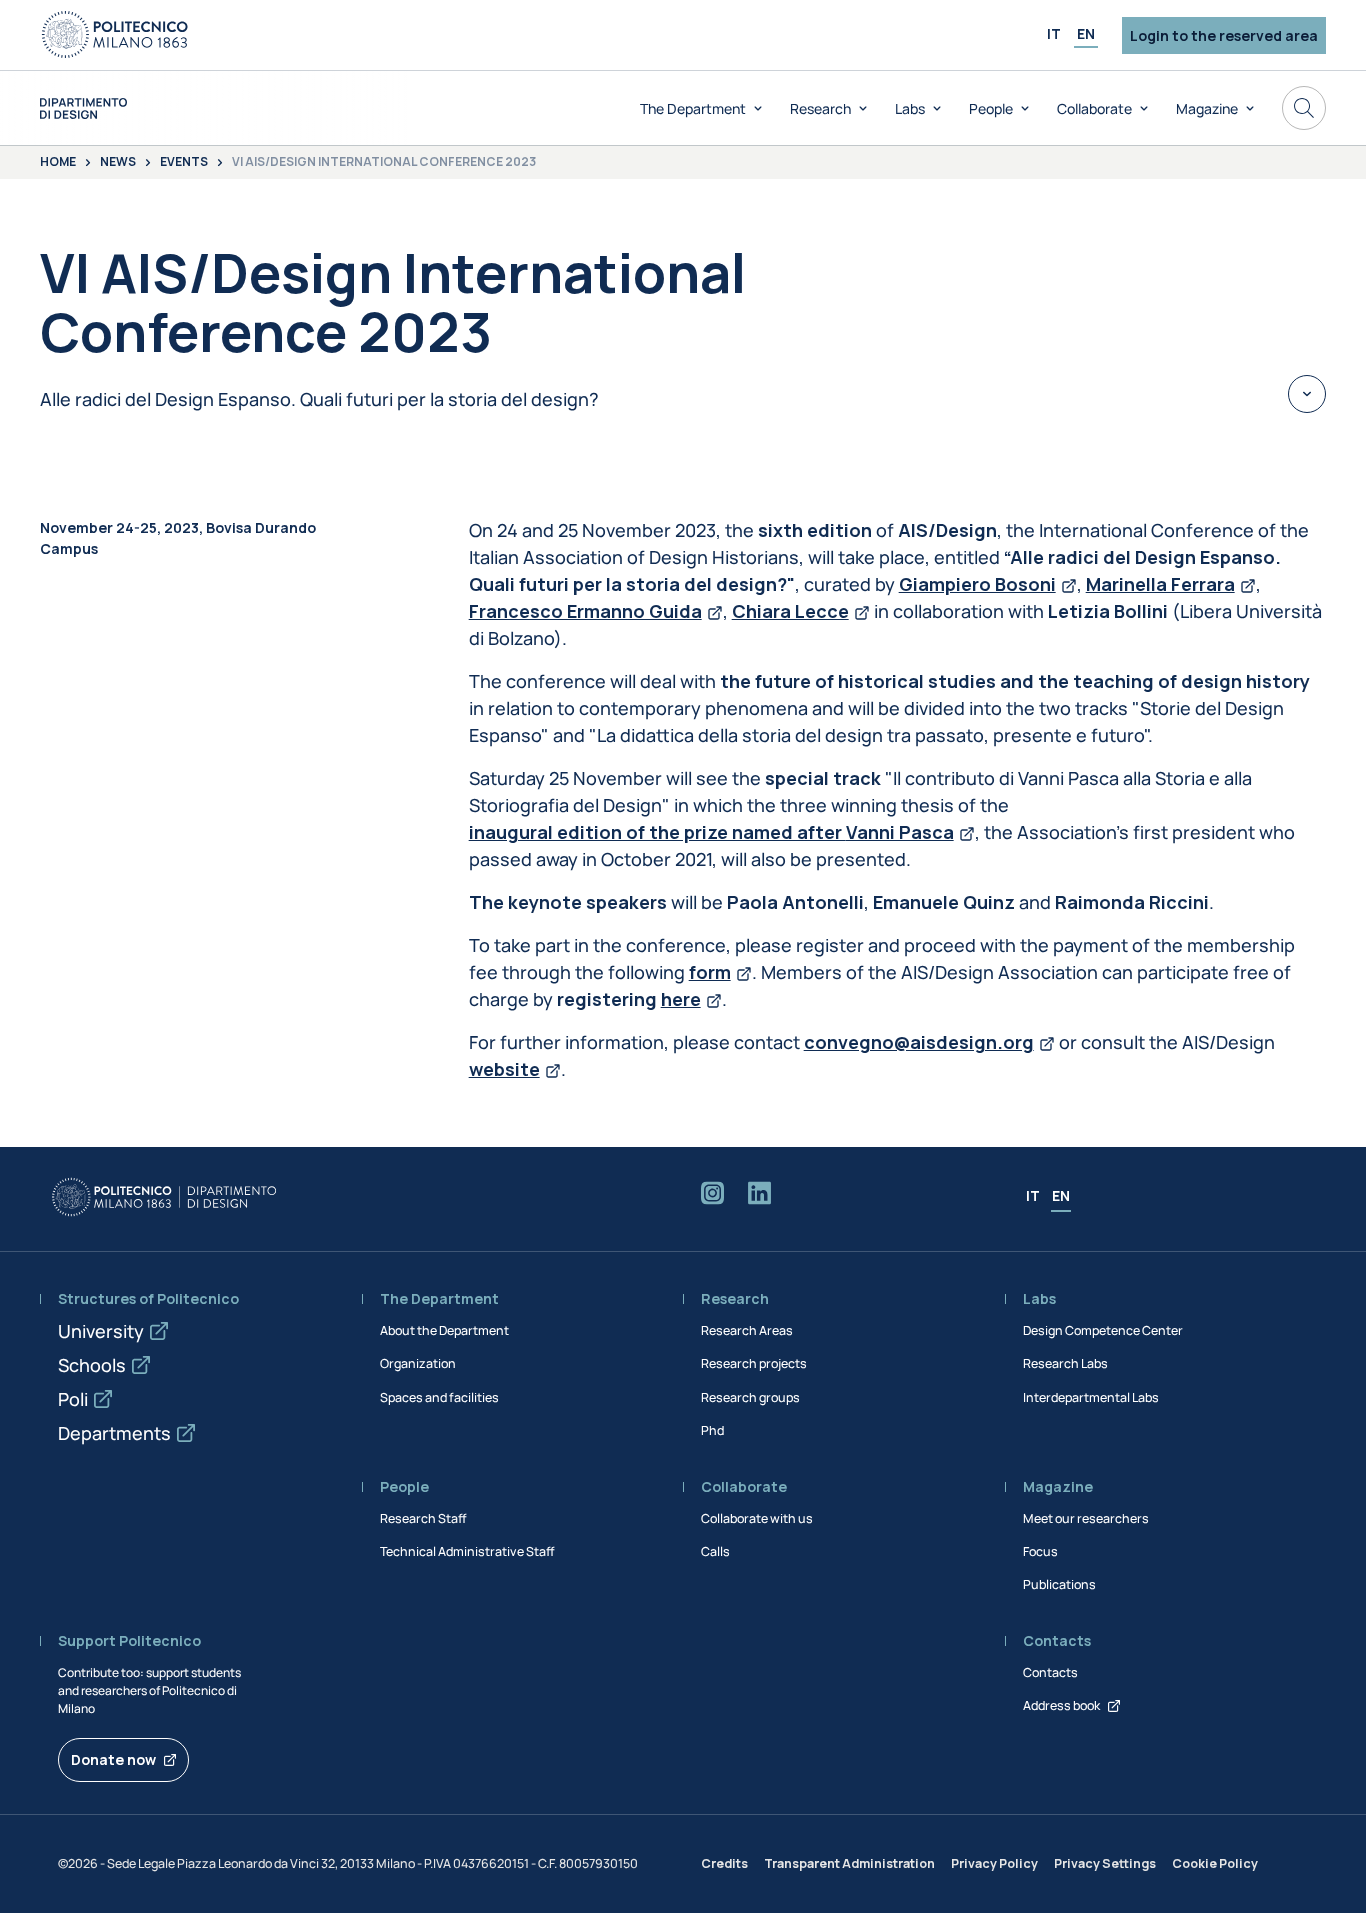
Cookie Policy (1215, 1863)
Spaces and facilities (439, 1397)
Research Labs (1065, 1363)
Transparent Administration (849, 1863)
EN (1086, 33)
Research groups (750, 1397)
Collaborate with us (757, 1518)
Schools (92, 1365)
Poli (73, 1399)
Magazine (1207, 108)
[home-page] (83, 108)
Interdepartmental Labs (1091, 1397)
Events (184, 163)
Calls (715, 1551)
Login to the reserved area (1224, 35)
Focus (1040, 1551)
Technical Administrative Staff (467, 1551)
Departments (114, 1433)
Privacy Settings (1105, 1863)
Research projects (754, 1363)
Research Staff (423, 1518)
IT (1054, 33)
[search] (1304, 108)
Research (820, 108)
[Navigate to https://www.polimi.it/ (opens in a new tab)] (115, 35)
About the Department (444, 1330)
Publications (1059, 1584)
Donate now (113, 1759)
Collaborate (1094, 108)
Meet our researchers (1086, 1518)
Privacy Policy (994, 1863)
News (118, 163)
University (101, 1331)
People (991, 108)
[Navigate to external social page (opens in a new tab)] (712, 1197)
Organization (418, 1363)
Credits (724, 1863)
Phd (712, 1430)
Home (58, 163)
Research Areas (747, 1330)
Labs (910, 108)
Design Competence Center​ (1103, 1330)
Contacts (1050, 1672)
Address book (1061, 1705)
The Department (693, 108)
